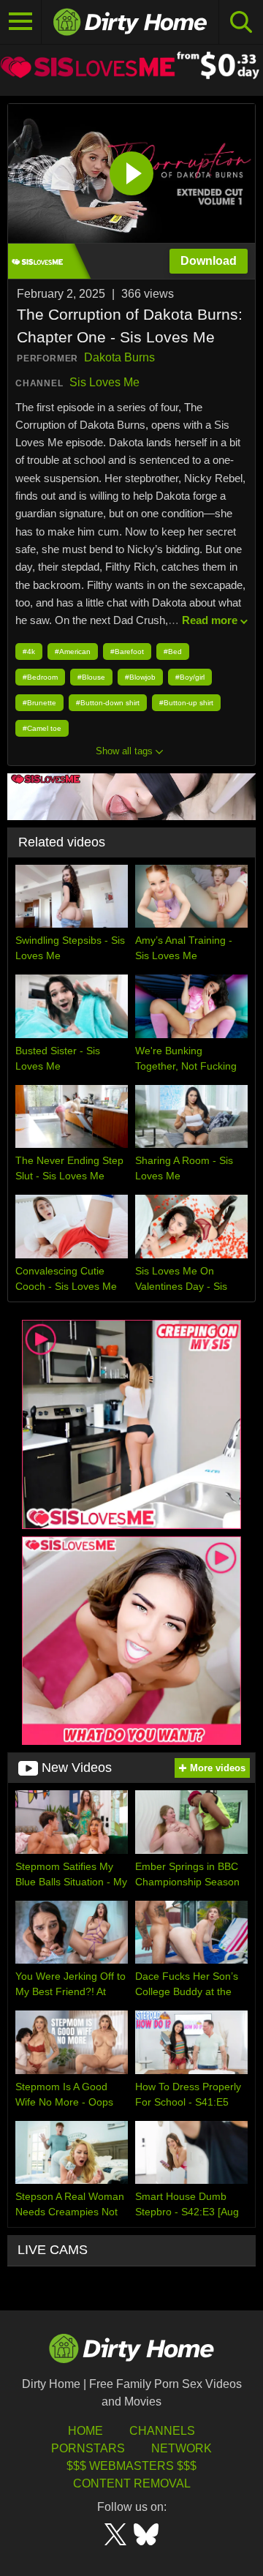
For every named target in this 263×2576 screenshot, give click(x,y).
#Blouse (91, 677)
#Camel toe (42, 728)
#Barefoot (127, 651)
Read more (210, 620)
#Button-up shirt (186, 703)
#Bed (173, 651)
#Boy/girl (190, 677)
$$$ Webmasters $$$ (131, 2466)
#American (73, 651)
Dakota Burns (119, 357)
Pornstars (88, 2448)
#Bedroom (40, 677)
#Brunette (39, 703)
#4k (29, 651)
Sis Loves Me (104, 382)
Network (182, 2448)
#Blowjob (140, 677)
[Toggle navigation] (21, 22)
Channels (162, 2431)
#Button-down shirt (108, 703)
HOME (85, 2431)
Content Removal (132, 2483)
